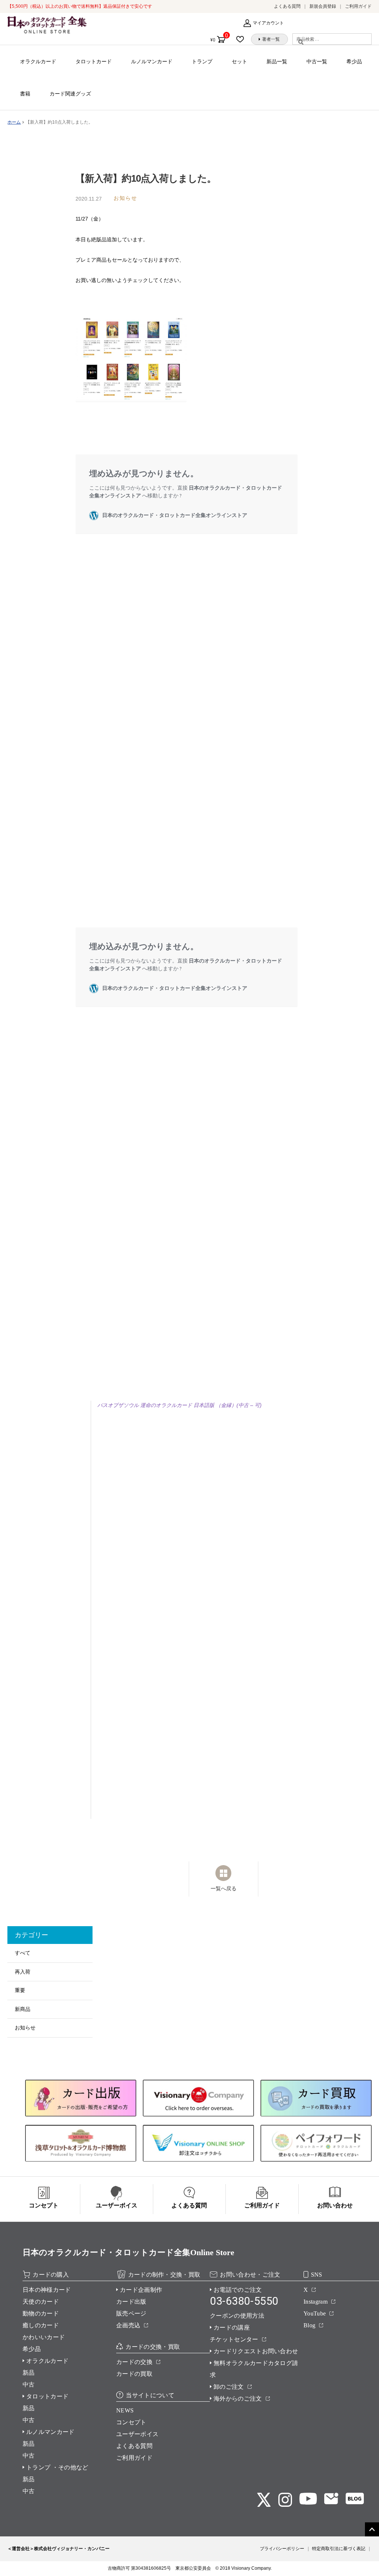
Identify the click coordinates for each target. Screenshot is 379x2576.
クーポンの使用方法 (237, 2316)
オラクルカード (38, 61)
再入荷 (23, 1972)
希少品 (354, 61)
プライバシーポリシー (282, 2549)
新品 (29, 2373)
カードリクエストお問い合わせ (256, 2351)
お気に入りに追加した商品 (242, 39)
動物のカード (41, 2313)
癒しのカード (41, 2325)
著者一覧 (271, 39)
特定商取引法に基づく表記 (339, 2549)
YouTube (315, 2313)
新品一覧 (277, 61)
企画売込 (128, 2325)
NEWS (125, 2410)
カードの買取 (134, 2374)
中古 (29, 2384)
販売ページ (131, 2313)
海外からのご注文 (238, 2399)
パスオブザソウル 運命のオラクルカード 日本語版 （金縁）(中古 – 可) (180, 1405)
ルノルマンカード (152, 61)
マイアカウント (268, 23)
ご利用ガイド (358, 6)
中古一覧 (317, 61)
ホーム (14, 122)
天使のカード (41, 2302)
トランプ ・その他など (57, 2467)
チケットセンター (234, 2339)
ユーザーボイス (137, 2434)
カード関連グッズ (70, 94)
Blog (309, 2325)
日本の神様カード (47, 2290)
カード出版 (131, 2302)
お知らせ (25, 2028)
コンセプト (131, 2422)
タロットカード (94, 61)
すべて (23, 1953)
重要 (20, 1990)
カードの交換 (134, 2362)
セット (239, 61)
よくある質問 (287, 6)
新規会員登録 (323, 6)
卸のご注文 (229, 2387)
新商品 (23, 2009)
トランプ (202, 61)
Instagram (316, 2302)
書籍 (25, 94)
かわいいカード (44, 2337)
